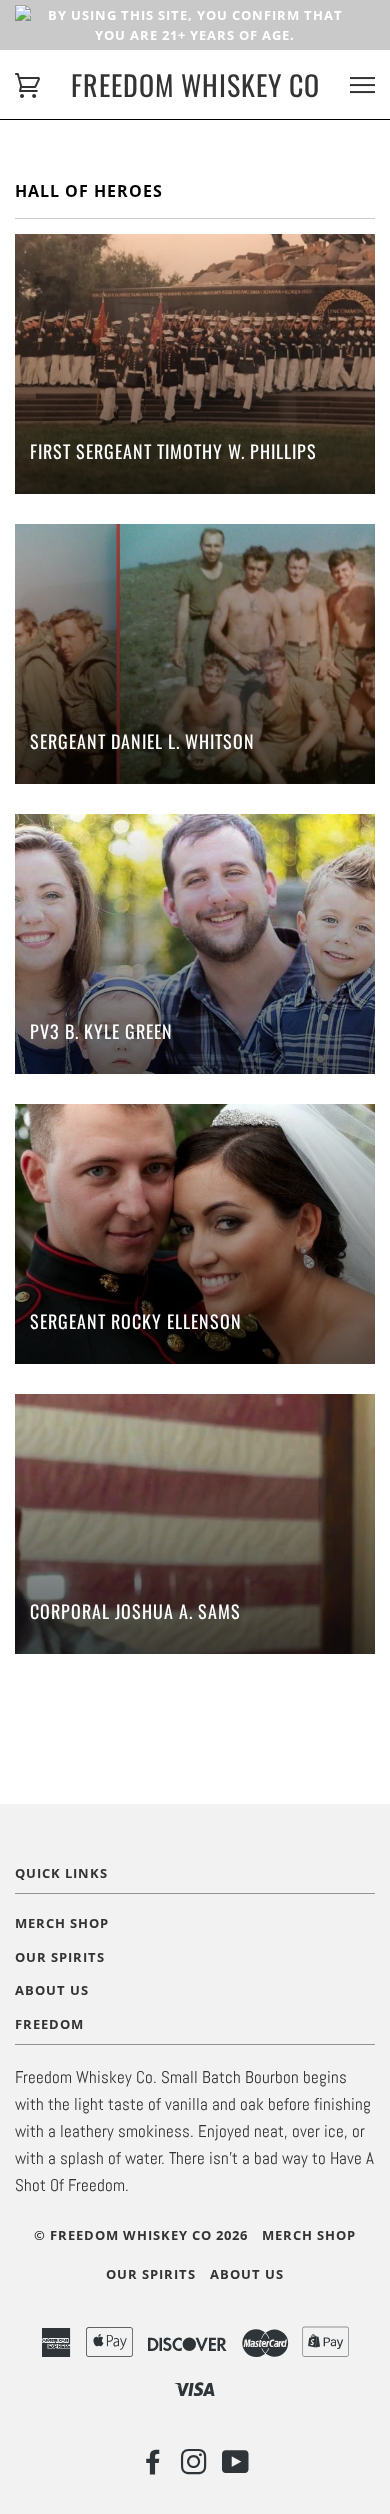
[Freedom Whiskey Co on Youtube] (236, 2467)
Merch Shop (62, 1923)
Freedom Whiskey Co (195, 84)
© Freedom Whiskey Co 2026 (141, 2235)
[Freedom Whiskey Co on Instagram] (194, 2467)
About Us (52, 1990)
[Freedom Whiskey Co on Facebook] (153, 2467)
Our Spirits (60, 1957)
